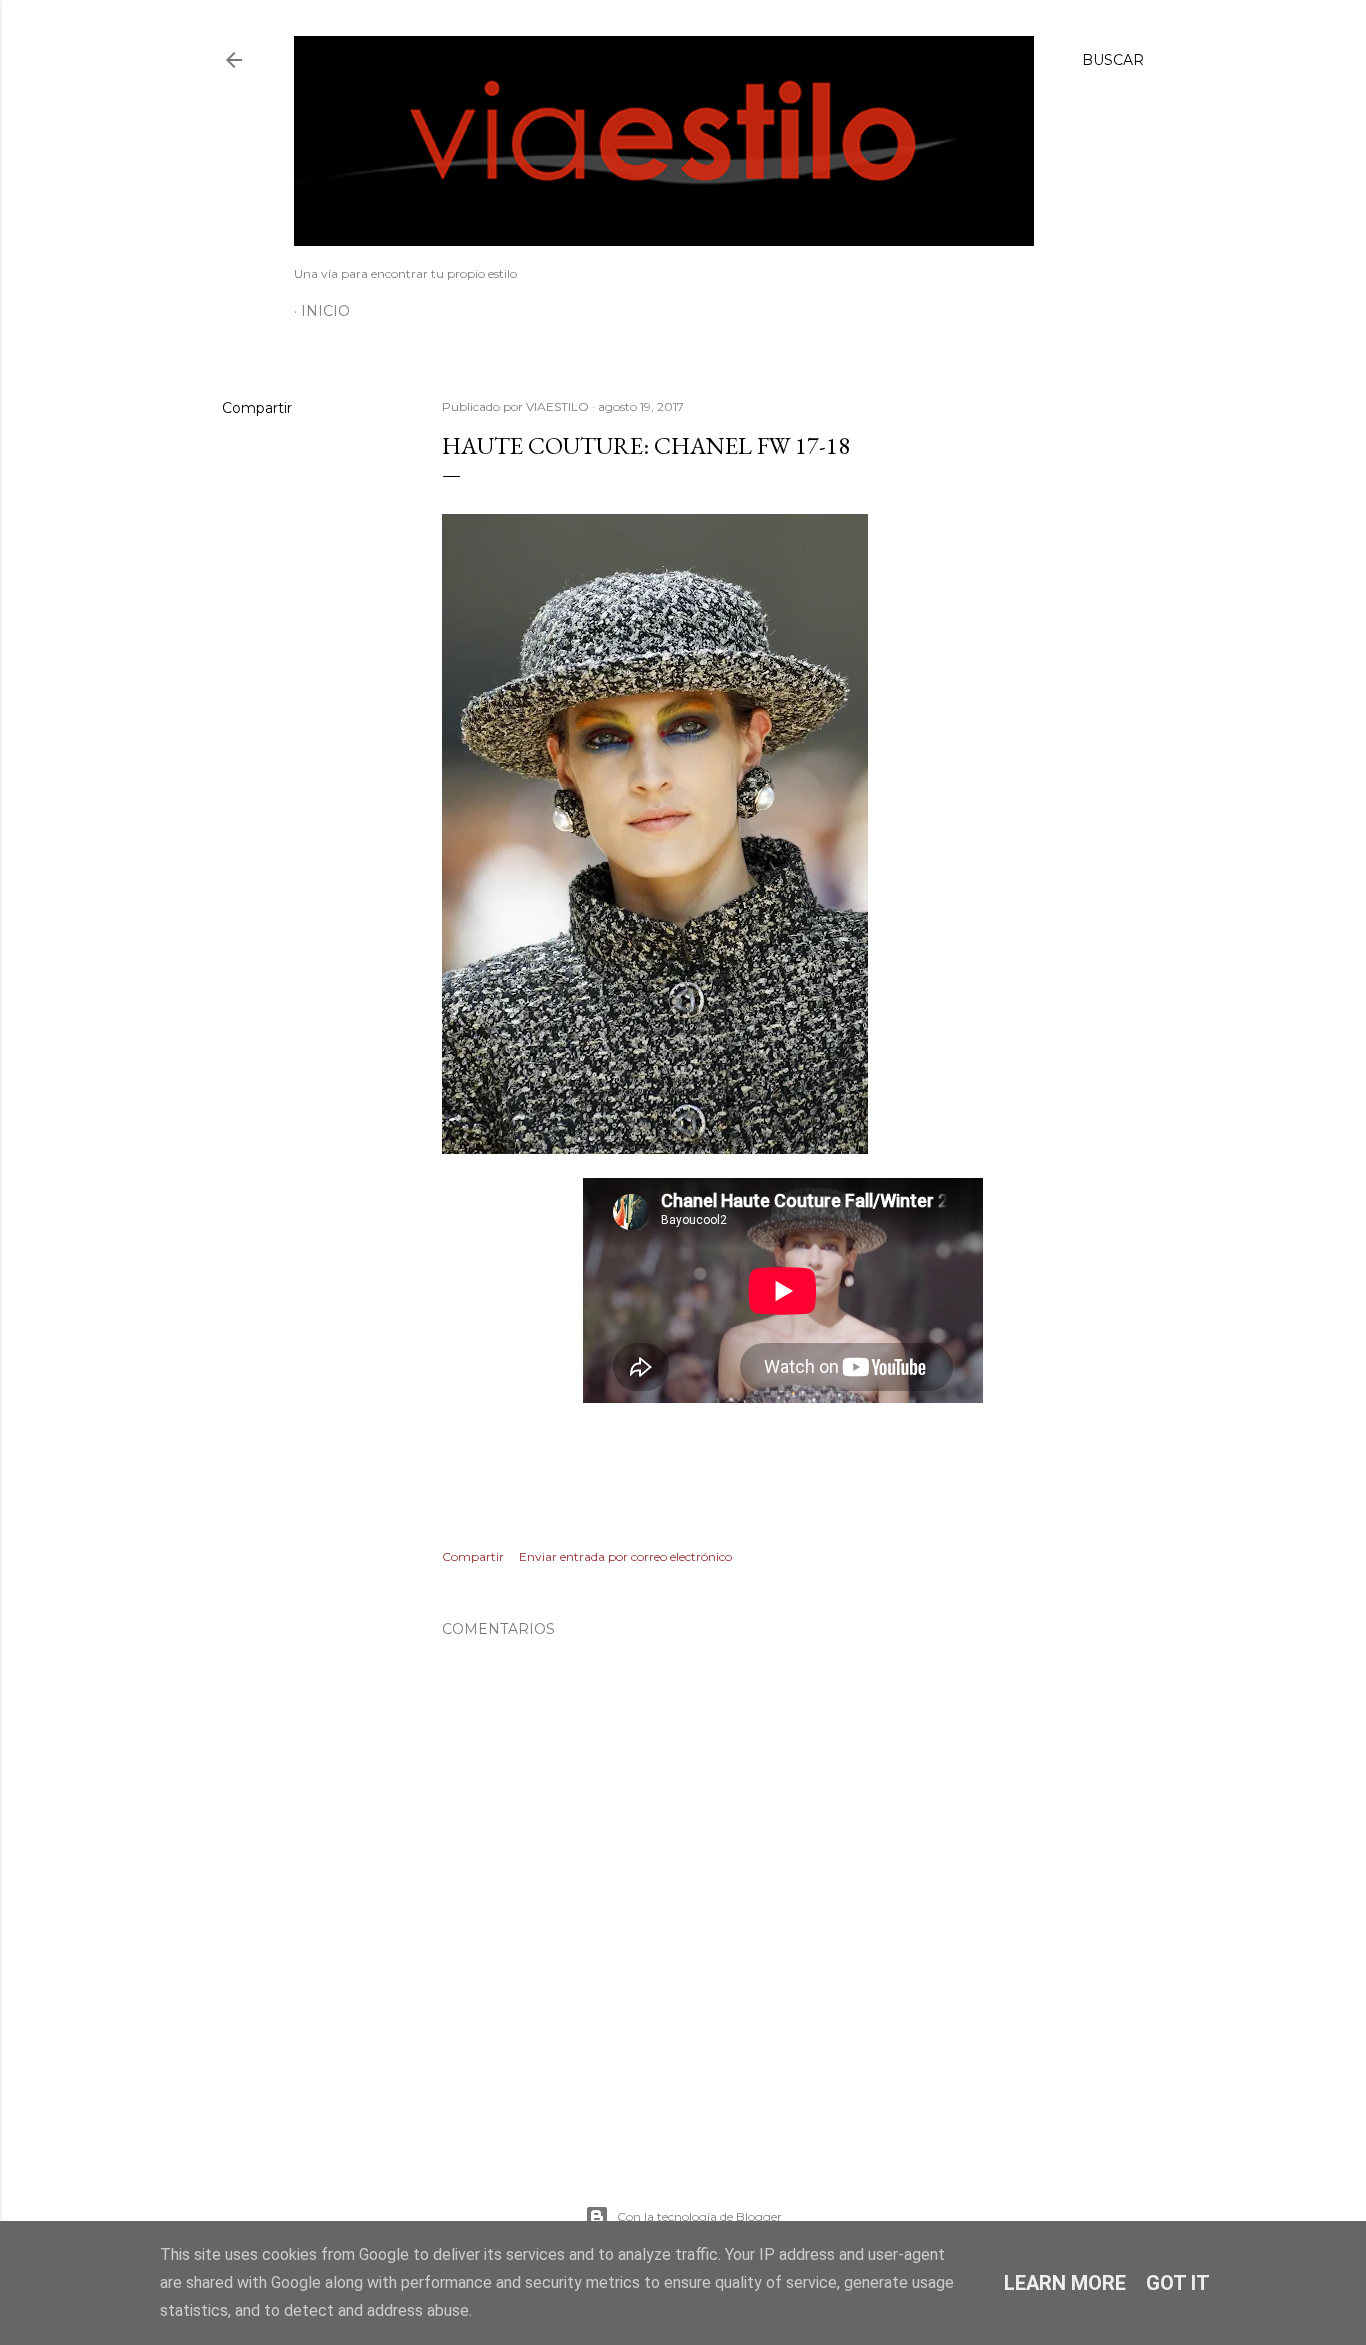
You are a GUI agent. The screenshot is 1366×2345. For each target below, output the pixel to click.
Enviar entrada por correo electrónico (625, 1556)
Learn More (1065, 2283)
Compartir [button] (257, 408)
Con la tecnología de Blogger (699, 2216)
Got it (1178, 2283)
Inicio (325, 311)
